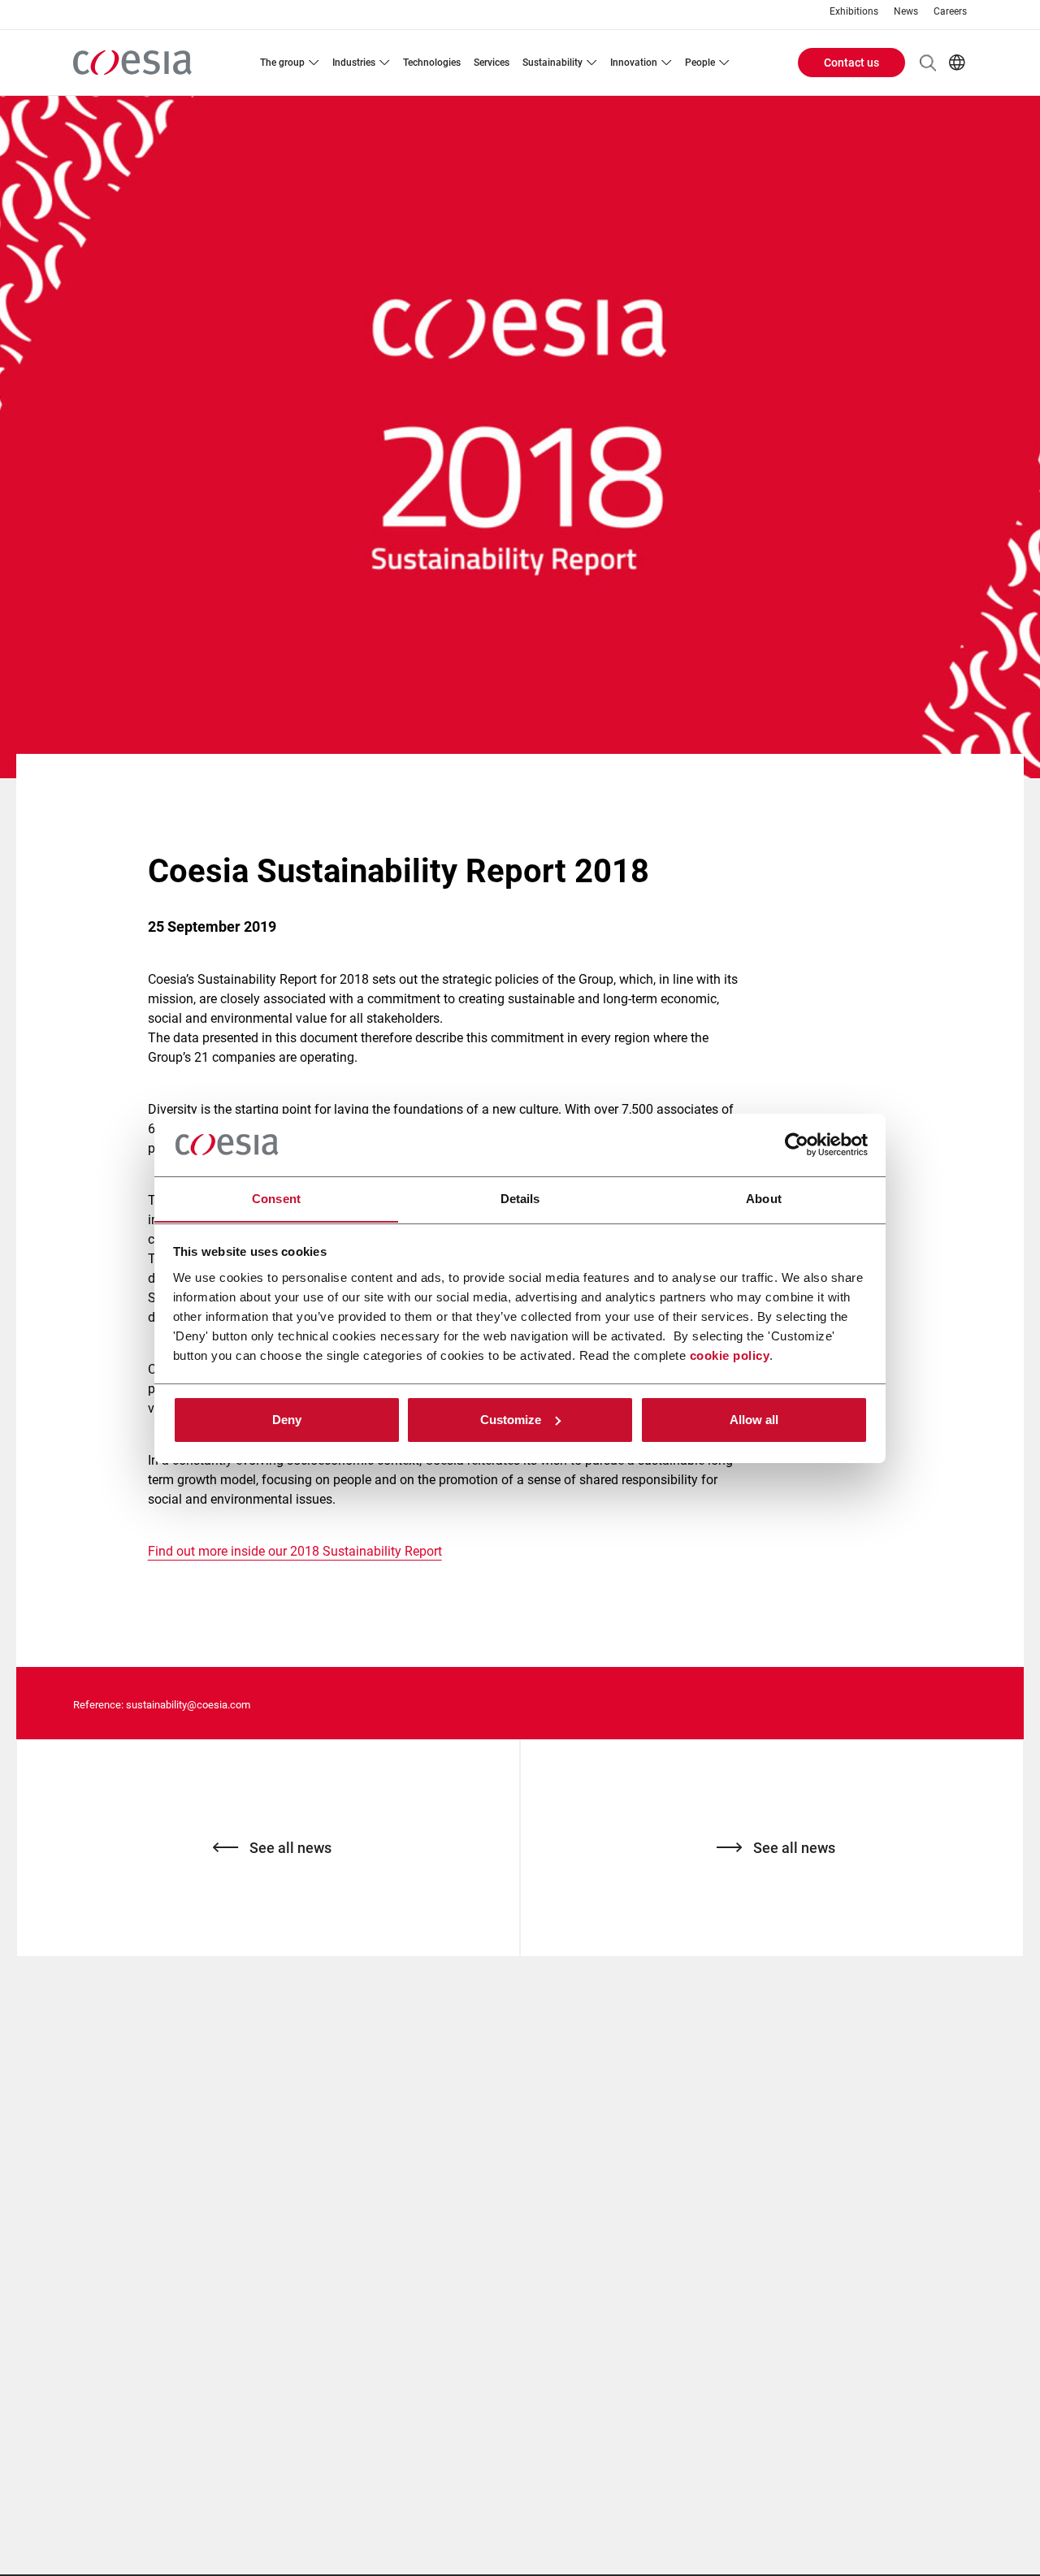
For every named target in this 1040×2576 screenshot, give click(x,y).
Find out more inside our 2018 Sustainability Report (295, 1551)
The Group (282, 63)
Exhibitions (854, 12)
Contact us (851, 63)
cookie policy (730, 1355)
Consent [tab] (276, 1198)
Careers (950, 12)
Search (928, 63)
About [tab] (764, 1198)
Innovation (634, 63)
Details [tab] (520, 1198)
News (906, 12)
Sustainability (552, 63)
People (700, 63)
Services (492, 63)
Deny (287, 1420)
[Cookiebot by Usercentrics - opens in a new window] (797, 1145)
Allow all (754, 1420)
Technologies (432, 63)
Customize (511, 1420)
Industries (354, 63)
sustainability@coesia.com (188, 1705)
